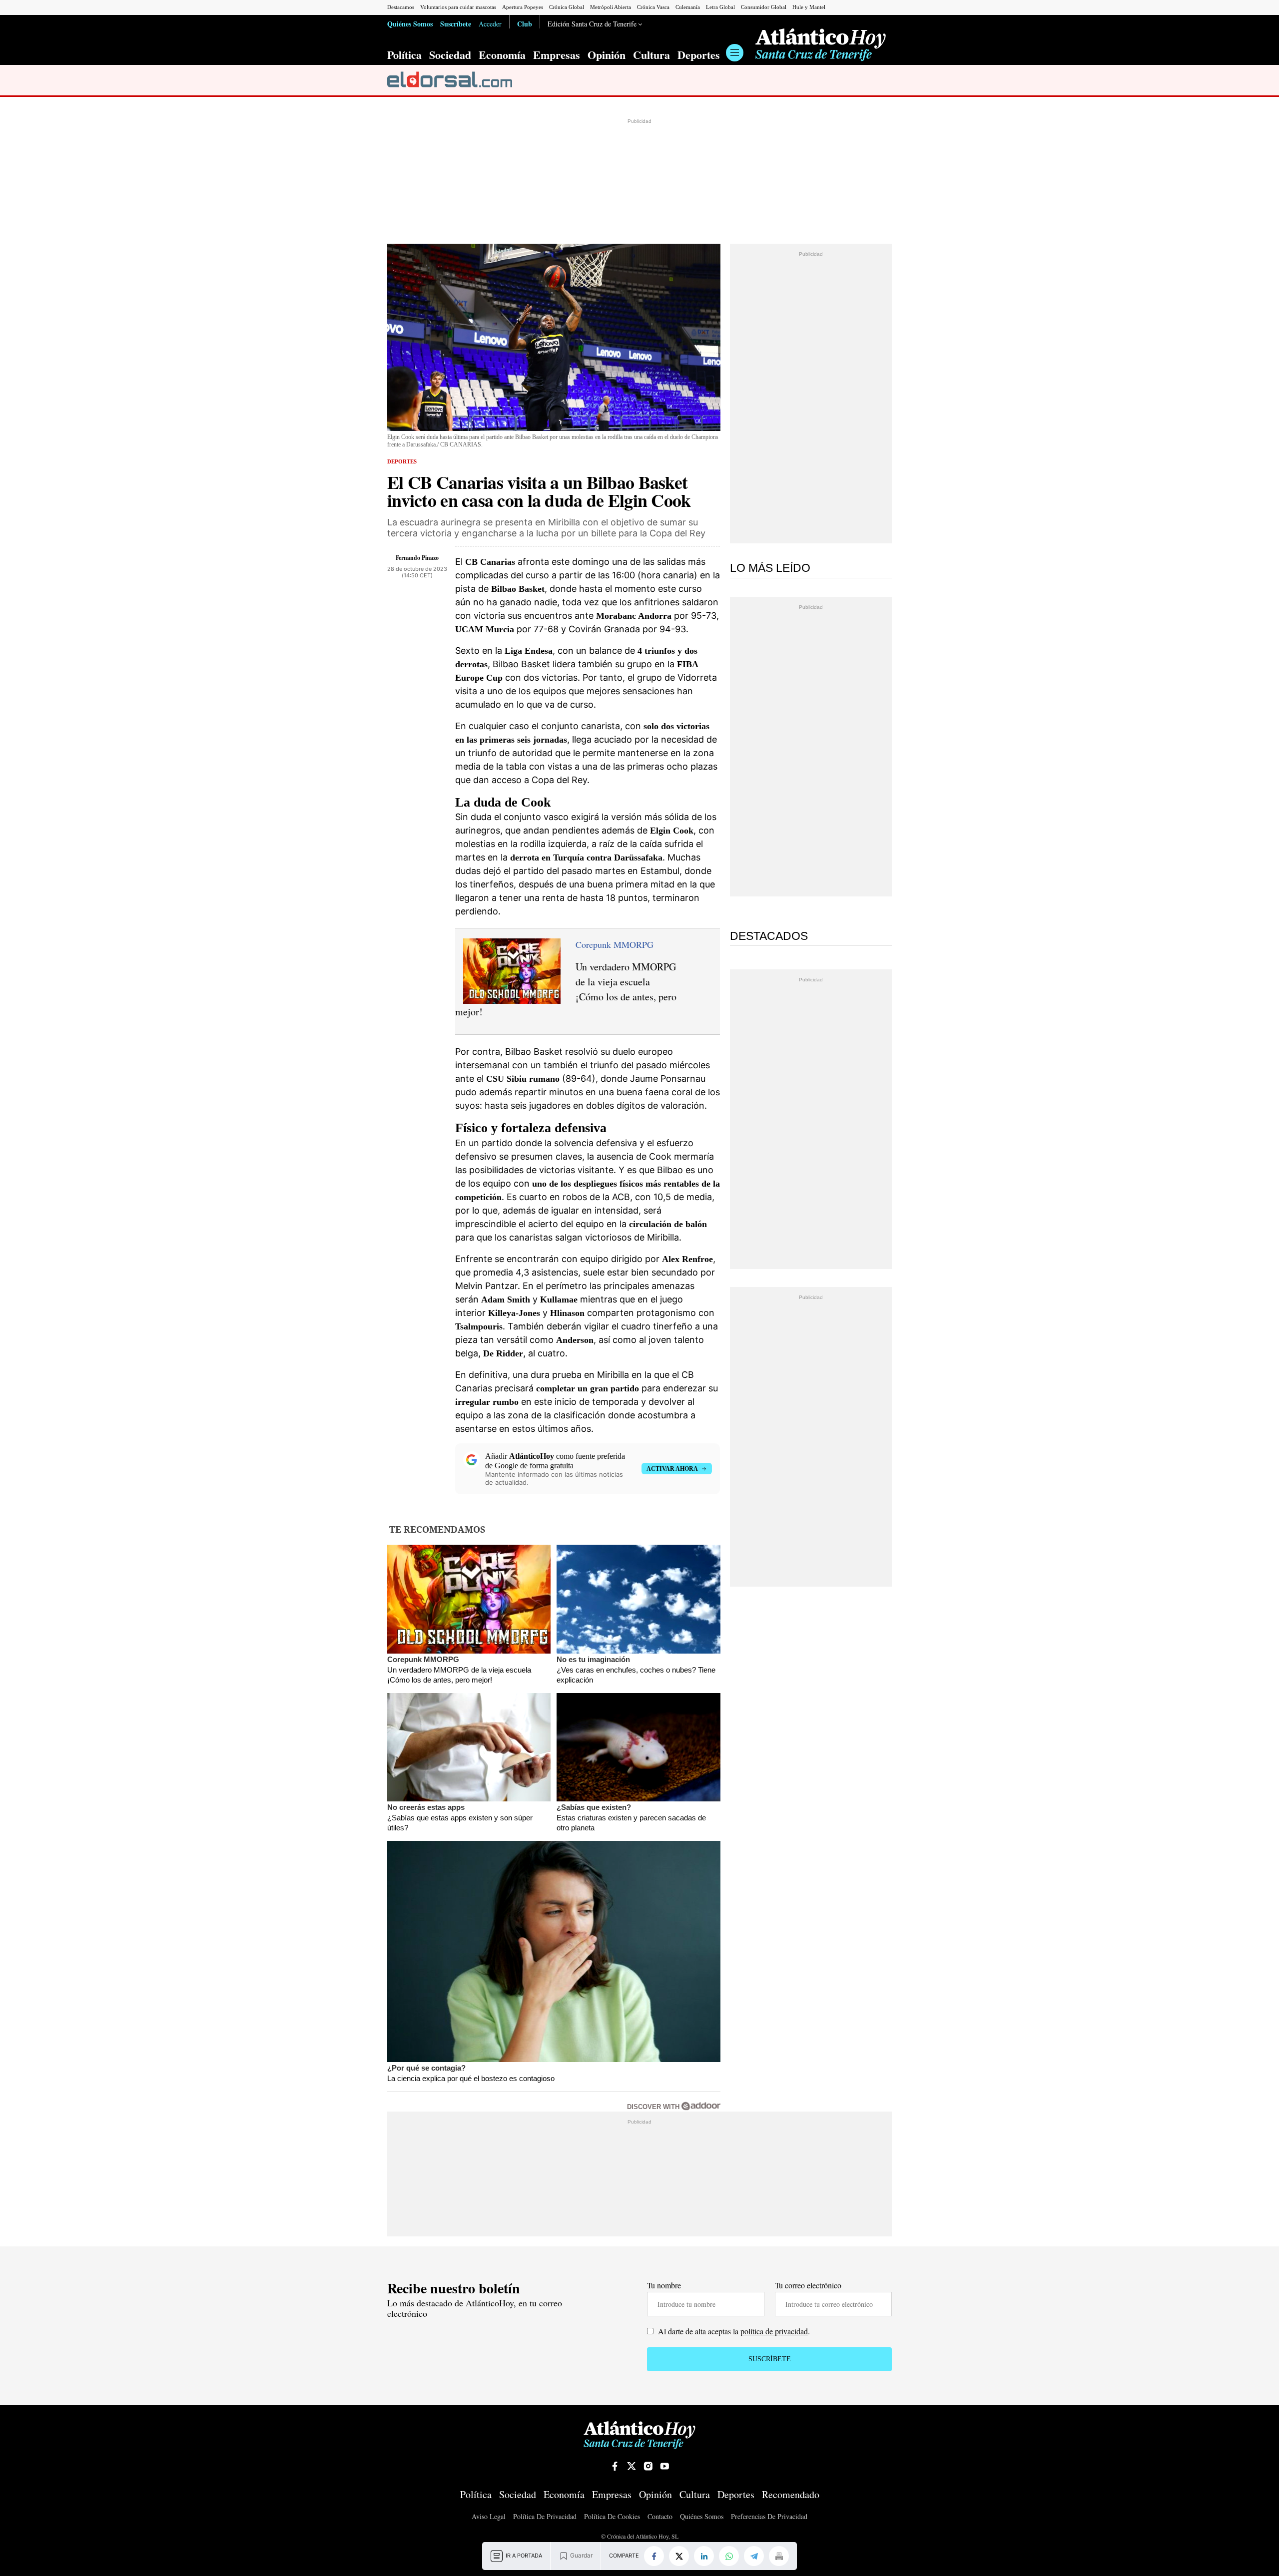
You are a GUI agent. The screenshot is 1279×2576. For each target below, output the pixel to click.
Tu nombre (664, 2285)
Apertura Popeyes (523, 7)
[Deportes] (450, 80)
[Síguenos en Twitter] (632, 2466)
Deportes (699, 55)
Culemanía (688, 7)
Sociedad (450, 55)
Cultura (651, 55)
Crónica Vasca (653, 7)
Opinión (607, 55)
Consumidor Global (764, 7)
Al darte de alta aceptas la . (733, 2331)
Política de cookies (612, 2517)
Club (525, 23)
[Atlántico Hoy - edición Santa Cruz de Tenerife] (821, 45)
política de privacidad (774, 2331)
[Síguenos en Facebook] (615, 2466)
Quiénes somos (702, 2517)
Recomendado (791, 2495)
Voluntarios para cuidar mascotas (458, 7)
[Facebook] (654, 2556)
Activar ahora (672, 1469)
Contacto (660, 2517)
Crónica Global (567, 7)
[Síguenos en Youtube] (664, 2466)
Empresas (557, 55)
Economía (502, 55)
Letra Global (720, 7)
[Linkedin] (704, 2556)
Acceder (490, 24)
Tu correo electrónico (808, 2285)
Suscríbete (456, 23)
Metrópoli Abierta (611, 7)
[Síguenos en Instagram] (648, 2466)
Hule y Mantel (809, 7)
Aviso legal (489, 2517)
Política (404, 55)
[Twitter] (679, 2556)
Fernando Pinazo (417, 558)
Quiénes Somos (410, 23)
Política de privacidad (545, 2517)
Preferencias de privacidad (769, 2517)
